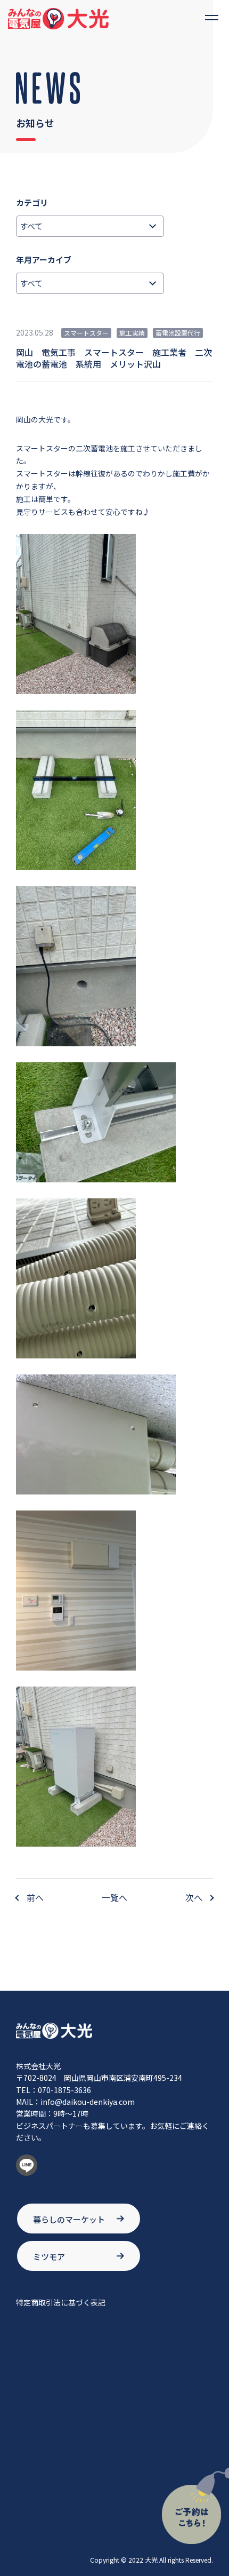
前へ (35, 1897)
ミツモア (49, 2257)
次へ (194, 1897)
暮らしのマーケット (69, 2219)
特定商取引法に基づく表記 (61, 2302)
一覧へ (114, 1897)
